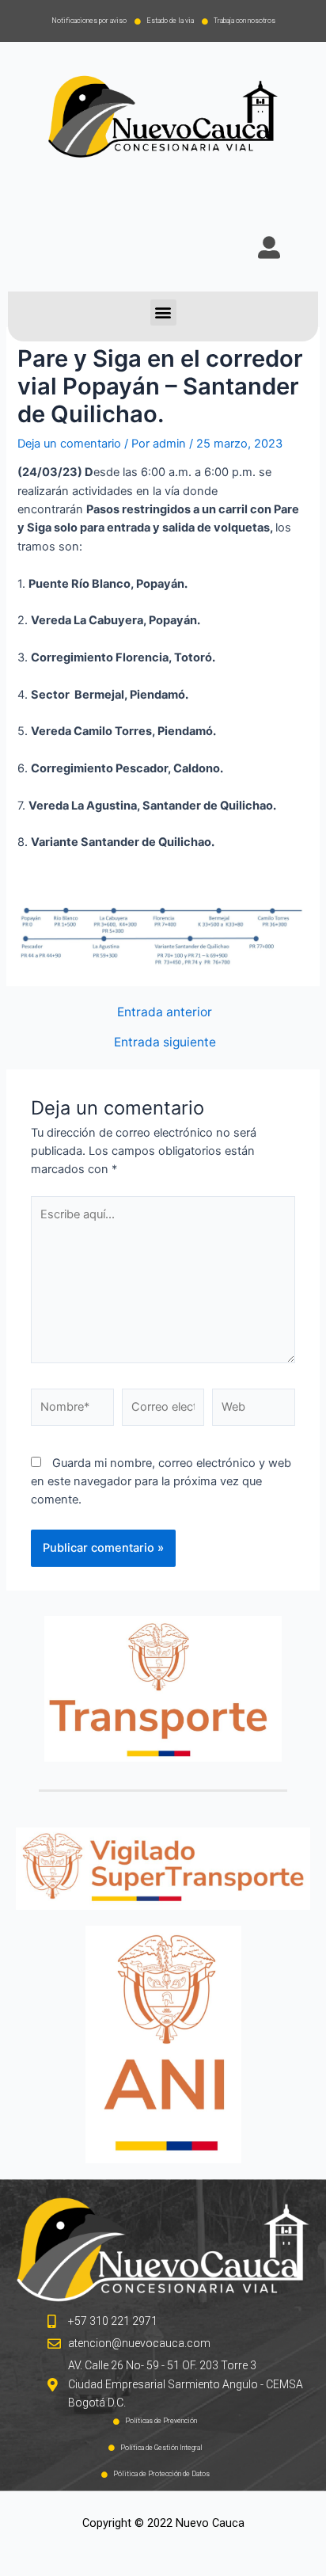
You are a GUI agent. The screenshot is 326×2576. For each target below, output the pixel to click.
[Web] (254, 1411)
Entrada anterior (165, 1012)
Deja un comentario (69, 444)
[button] (163, 312)
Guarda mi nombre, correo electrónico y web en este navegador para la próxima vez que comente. (161, 1482)
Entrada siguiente (165, 1042)
